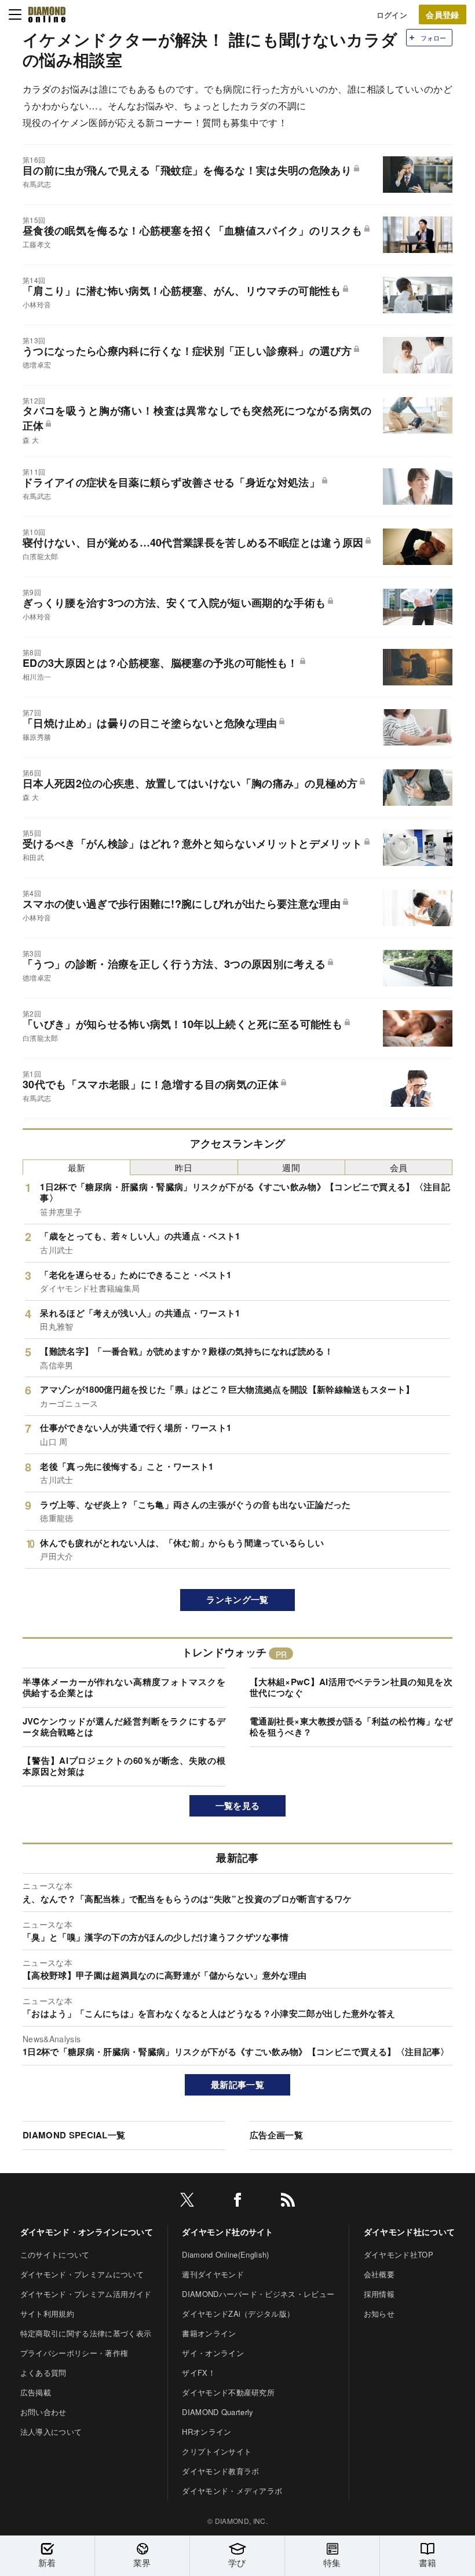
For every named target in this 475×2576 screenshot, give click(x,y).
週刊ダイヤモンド (213, 2274)
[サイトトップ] (47, 14)
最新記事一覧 (237, 2085)
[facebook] (237, 2202)
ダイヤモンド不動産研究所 (228, 2392)
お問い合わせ (43, 2412)
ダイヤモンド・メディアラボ (232, 2491)
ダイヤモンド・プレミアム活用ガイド (86, 2294)
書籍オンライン (209, 2333)
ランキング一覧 (237, 1599)
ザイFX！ (199, 2373)
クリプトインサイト (217, 2451)
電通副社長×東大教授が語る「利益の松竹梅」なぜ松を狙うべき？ (351, 1727)
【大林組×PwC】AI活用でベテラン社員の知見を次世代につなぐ (351, 1687)
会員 (399, 1167)
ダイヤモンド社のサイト (228, 2232)
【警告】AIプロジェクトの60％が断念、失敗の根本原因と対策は (124, 1766)
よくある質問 (43, 2373)
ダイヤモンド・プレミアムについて (82, 2274)
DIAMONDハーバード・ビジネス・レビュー (258, 2294)
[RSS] (288, 2202)
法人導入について (51, 2432)
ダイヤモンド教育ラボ (220, 2471)
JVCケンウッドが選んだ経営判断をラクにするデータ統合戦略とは (124, 1727)
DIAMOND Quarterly (218, 2412)
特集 (332, 2562)
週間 (291, 1167)
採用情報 (379, 2294)
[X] (187, 2202)
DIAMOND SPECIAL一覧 (74, 2135)
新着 (47, 2562)
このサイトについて (55, 2254)
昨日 (184, 1167)
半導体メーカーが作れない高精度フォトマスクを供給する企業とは (124, 1687)
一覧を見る (238, 1806)
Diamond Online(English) (225, 2254)
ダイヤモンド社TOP (399, 2254)
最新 (77, 1167)
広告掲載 (36, 2392)
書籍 (428, 2562)
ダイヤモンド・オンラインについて (87, 2232)
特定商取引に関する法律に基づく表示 (86, 2333)
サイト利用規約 (47, 2313)
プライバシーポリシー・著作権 (74, 2353)
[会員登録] (443, 14)
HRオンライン (207, 2432)
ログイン (392, 15)
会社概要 (379, 2274)
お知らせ (379, 2313)
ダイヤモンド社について (410, 2232)
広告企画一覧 (276, 2135)
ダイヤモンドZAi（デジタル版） (238, 2313)
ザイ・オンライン (213, 2353)
